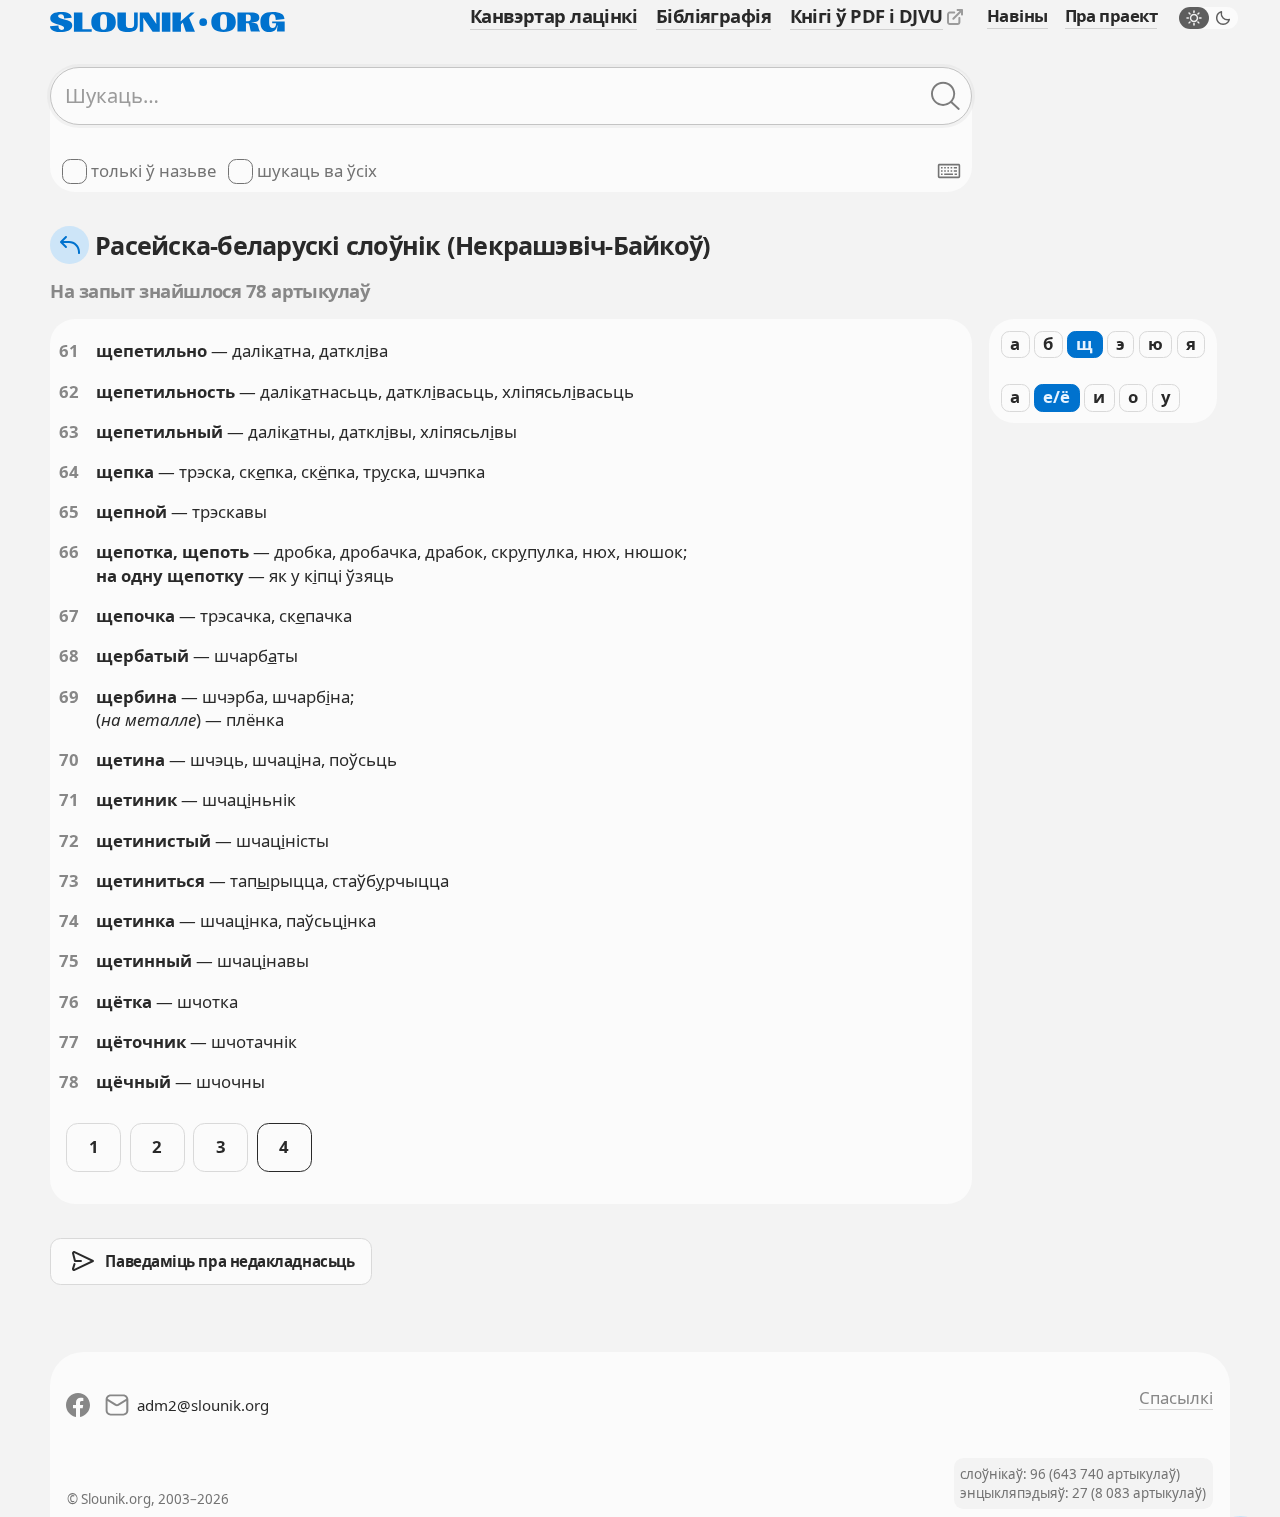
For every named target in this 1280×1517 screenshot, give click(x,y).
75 (69, 960)
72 (69, 840)
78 (69, 1081)
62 (69, 391)
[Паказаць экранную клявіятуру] (949, 171)
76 (69, 1001)
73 (69, 880)
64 (69, 471)
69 (69, 696)
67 (69, 615)
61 (69, 350)
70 (69, 759)
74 (69, 920)
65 (69, 511)
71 (69, 799)
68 (69, 655)
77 (69, 1041)
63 (69, 431)
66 (69, 551)
